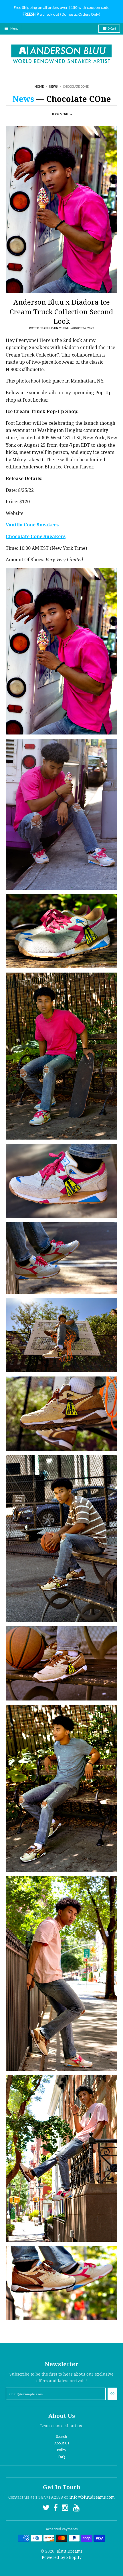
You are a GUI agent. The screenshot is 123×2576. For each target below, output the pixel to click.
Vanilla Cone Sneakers (32, 525)
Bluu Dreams (70, 2551)
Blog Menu (60, 115)
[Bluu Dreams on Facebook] (56, 2509)
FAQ (61, 2457)
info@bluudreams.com (92, 2497)
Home (39, 87)
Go (112, 2394)
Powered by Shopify (62, 2557)
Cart (112, 29)
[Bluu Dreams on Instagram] (66, 2509)
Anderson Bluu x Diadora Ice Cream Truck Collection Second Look (61, 311)
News (53, 87)
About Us (62, 2443)
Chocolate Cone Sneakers (36, 536)
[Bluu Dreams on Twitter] (46, 2509)
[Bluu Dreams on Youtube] (77, 2509)
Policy (61, 2450)
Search (61, 2437)
